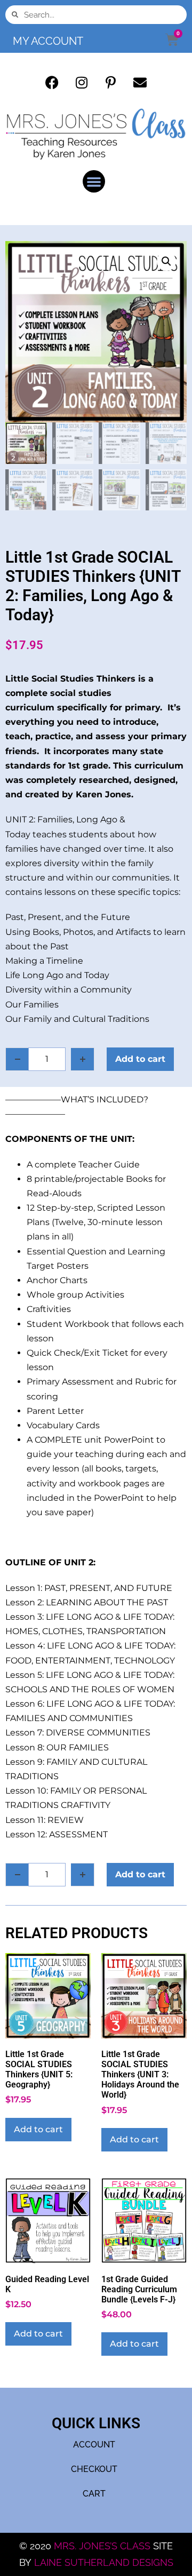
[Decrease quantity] (17, 1059)
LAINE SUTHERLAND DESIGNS (104, 2562)
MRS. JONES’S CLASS (103, 2546)
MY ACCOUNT (48, 41)
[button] (94, 181)
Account (94, 2445)
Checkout (94, 2469)
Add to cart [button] (38, 2129)
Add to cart (140, 1059)
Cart (94, 2494)
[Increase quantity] (83, 1059)
